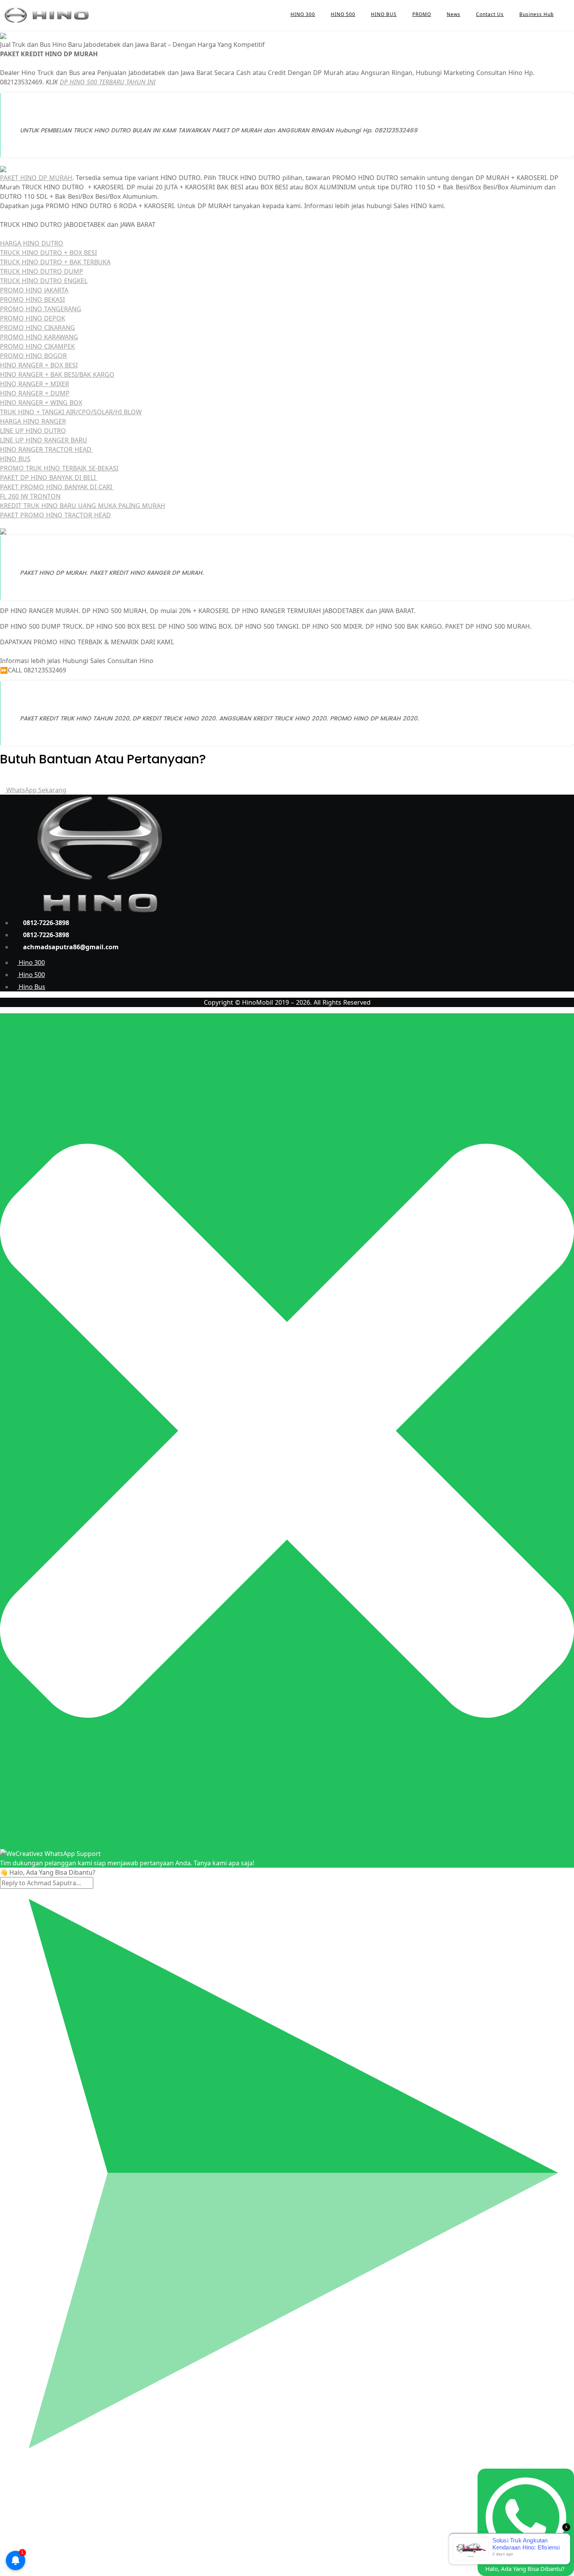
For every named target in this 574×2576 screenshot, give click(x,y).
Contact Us (490, 14)
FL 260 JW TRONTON (30, 496)
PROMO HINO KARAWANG (39, 337)
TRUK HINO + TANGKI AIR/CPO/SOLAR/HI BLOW (71, 412)
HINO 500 (343, 14)
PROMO (422, 14)
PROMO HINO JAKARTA (34, 290)
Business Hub (537, 14)
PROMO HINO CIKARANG (37, 328)
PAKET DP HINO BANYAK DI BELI (49, 478)
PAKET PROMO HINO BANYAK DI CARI (57, 487)
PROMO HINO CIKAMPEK (37, 346)
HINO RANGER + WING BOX (41, 403)
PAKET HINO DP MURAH (36, 178)
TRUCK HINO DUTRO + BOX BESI (48, 253)
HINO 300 (303, 14)
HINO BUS (384, 14)
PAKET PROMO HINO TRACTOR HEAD (55, 515)
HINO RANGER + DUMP (35, 393)
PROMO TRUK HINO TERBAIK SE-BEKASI (59, 468)
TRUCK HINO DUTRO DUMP (42, 271)
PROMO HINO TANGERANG (41, 309)
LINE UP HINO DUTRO (33, 431)
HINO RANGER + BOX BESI (39, 365)
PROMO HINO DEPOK (33, 318)
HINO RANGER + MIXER (35, 384)
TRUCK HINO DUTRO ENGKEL (44, 281)
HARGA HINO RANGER (33, 421)
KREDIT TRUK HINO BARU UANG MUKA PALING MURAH (83, 506)
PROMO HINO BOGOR (33, 356)
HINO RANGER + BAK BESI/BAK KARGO (57, 374)
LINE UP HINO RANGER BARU (44, 440)
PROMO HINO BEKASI (32, 299)
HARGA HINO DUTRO (32, 243)
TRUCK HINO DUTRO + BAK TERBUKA (55, 262)
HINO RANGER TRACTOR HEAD (47, 449)
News (454, 14)
